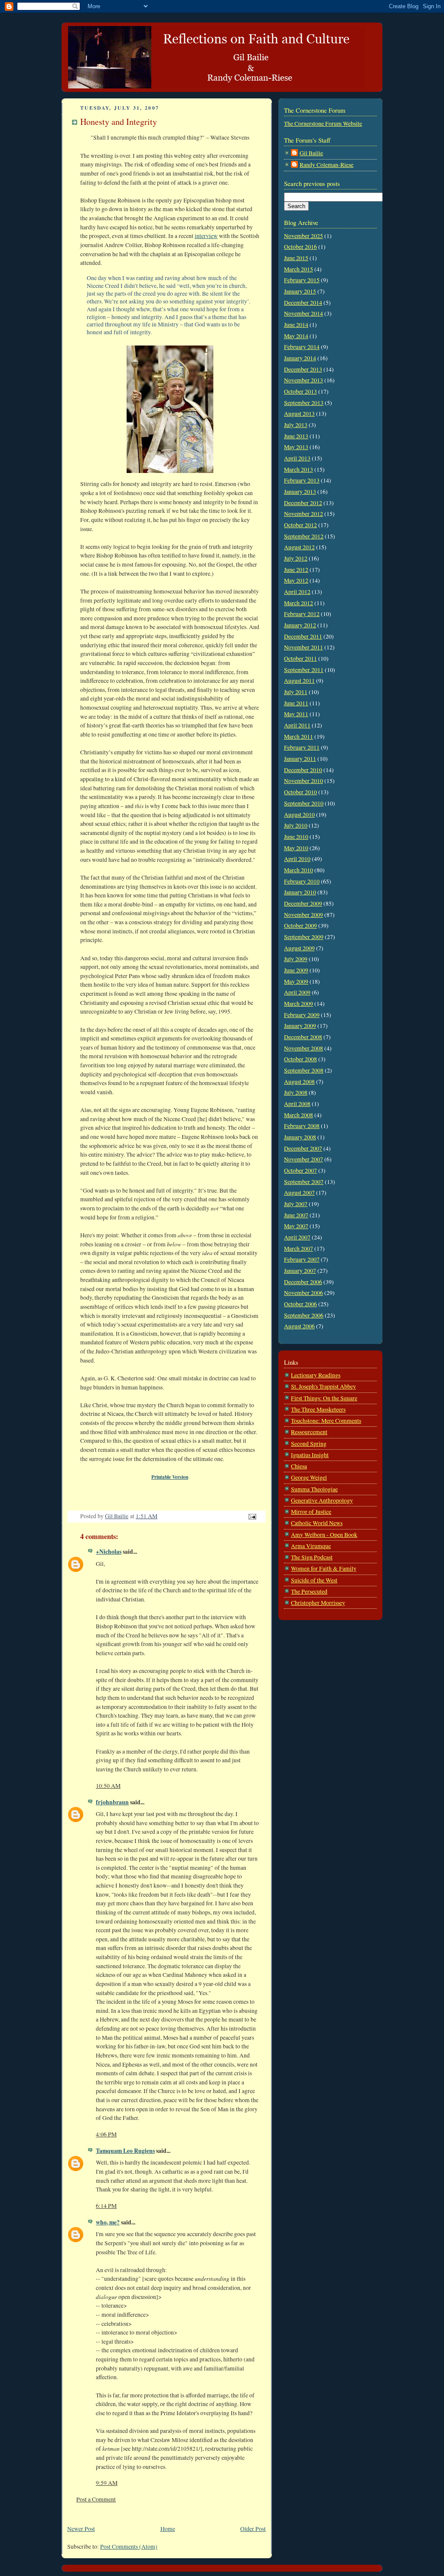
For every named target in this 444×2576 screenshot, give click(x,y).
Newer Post (81, 2529)
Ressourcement (309, 1432)
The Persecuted (309, 1591)
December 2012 (303, 503)
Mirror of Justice (311, 1512)
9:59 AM (107, 2483)
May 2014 (296, 336)
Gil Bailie (311, 153)
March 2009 (299, 1004)
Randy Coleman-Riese (326, 165)
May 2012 (296, 580)
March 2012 (299, 603)
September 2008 (304, 1070)
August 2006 (299, 1326)
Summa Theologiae (314, 1489)
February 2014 (302, 347)
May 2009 (296, 981)
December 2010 (303, 770)
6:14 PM (106, 2206)
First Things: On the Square (324, 1398)
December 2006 (303, 1282)
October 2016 (300, 247)
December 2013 (303, 369)
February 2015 (302, 280)
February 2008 (302, 1126)
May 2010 (296, 848)
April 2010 (297, 859)
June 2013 (296, 436)
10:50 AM (108, 1786)
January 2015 (300, 291)
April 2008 (297, 1104)
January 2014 (300, 358)
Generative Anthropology (322, 1500)
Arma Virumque (311, 1546)
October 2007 (300, 1171)
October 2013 (300, 391)
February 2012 (302, 614)
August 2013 (299, 414)
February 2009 (302, 1015)
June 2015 (296, 258)
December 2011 (303, 636)
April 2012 (297, 592)
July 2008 (296, 1092)
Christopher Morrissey (318, 1603)
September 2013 (304, 403)
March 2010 (299, 870)
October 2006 (300, 1304)
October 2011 (300, 659)
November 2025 (304, 236)
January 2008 (300, 1137)
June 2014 (296, 325)
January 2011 (300, 759)
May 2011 (296, 714)
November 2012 (304, 514)
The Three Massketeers (318, 1409)
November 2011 (304, 647)
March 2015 (299, 269)
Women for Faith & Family (324, 1568)
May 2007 (296, 1226)
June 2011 (296, 703)
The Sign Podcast (312, 1557)
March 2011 (299, 737)
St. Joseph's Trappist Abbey (323, 1386)
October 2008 (300, 1059)
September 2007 (304, 1182)
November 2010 (304, 781)
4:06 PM (106, 2134)
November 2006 (304, 1293)
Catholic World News (317, 1523)
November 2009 (304, 915)
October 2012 (300, 525)
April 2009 (297, 992)
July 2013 (296, 425)
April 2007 (297, 1237)
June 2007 (296, 1215)
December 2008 (303, 1037)
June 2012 (296, 570)
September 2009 (304, 937)
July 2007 (296, 1204)
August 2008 (299, 1082)
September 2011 (304, 670)
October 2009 (300, 926)
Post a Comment (96, 2499)
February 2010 (302, 881)
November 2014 (304, 313)
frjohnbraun (112, 1802)
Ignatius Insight (310, 1455)
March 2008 (299, 1115)
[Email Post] (251, 1516)
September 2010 (304, 803)
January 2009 (300, 1026)
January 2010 (300, 892)
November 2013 (304, 380)
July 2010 (296, 825)
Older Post (253, 2529)
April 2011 (297, 725)
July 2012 (296, 558)
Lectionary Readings (316, 1375)
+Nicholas (109, 1552)
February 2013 (302, 480)
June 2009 (296, 970)
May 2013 (296, 447)
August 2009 (299, 948)
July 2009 (296, 959)
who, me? (108, 2222)
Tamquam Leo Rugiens (125, 2151)
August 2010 (299, 815)
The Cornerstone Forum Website (323, 124)
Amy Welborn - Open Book (324, 1535)
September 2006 (304, 1315)
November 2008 (304, 1048)
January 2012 (300, 625)
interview (206, 236)
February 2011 (302, 747)
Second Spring (309, 1444)
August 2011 (299, 681)
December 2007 (303, 1148)
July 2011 (296, 692)
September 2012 (304, 536)
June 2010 (296, 837)
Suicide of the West (314, 1580)
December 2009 (303, 903)
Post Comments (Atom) (129, 2547)
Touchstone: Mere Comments (326, 1421)
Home (168, 2529)
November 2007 (304, 1159)
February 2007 (302, 1259)
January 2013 (300, 492)
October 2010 (300, 792)
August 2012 (299, 547)
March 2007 (299, 1249)
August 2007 (299, 1193)
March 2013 (299, 470)
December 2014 (303, 303)
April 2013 (297, 458)
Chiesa (299, 1466)
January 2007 (300, 1271)
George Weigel (309, 1477)
